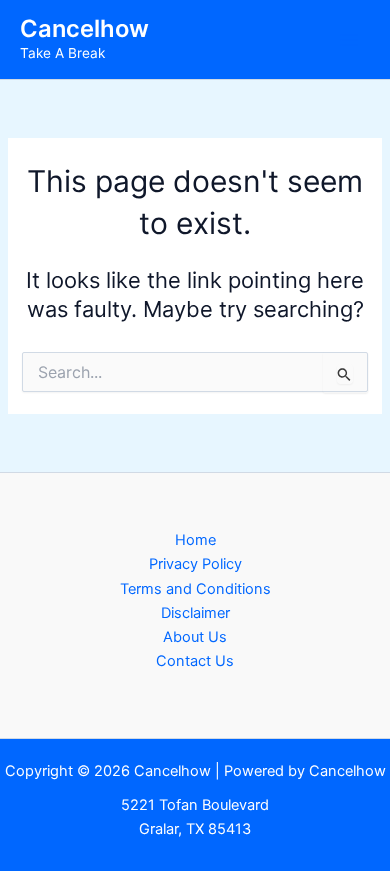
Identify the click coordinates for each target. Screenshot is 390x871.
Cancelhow (84, 28)
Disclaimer (195, 613)
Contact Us (195, 661)
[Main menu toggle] (349, 40)
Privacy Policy (195, 564)
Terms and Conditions (195, 589)
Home (195, 540)
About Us (195, 637)
